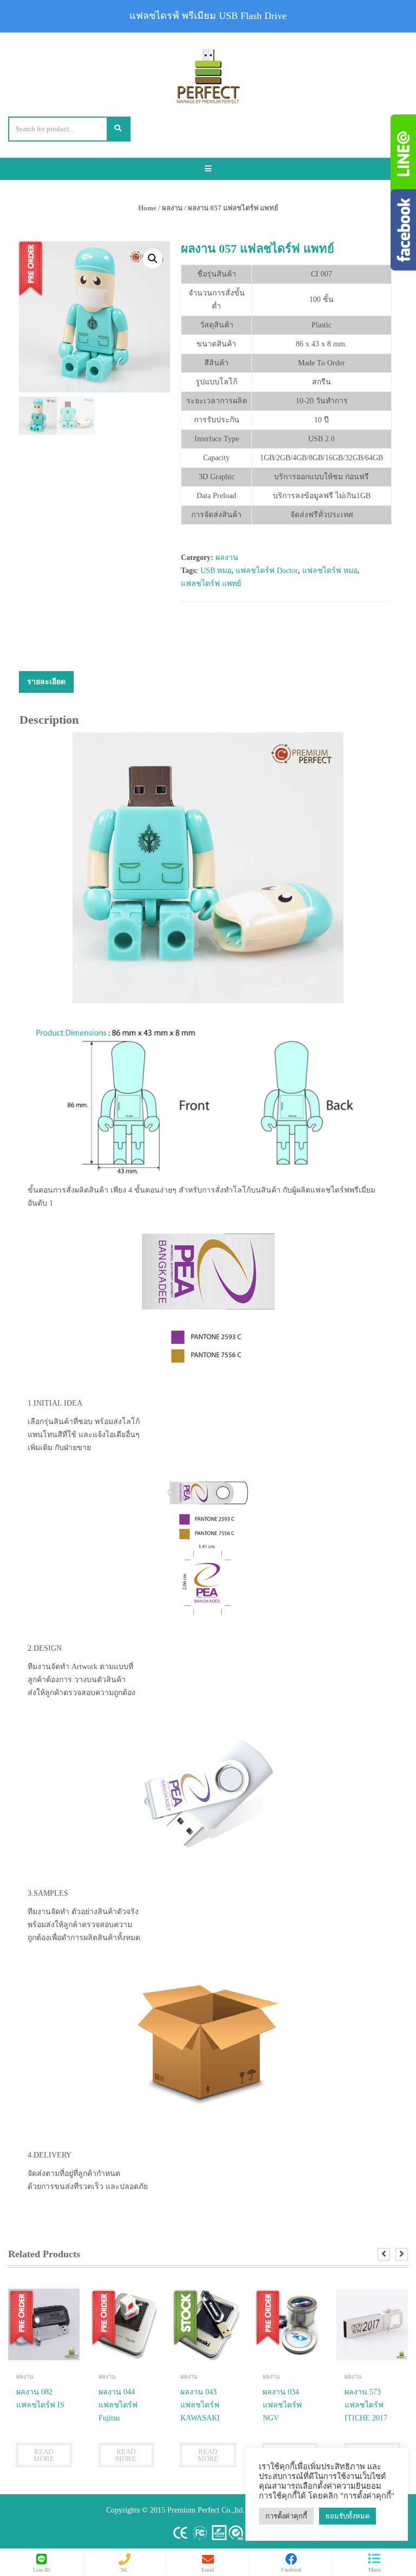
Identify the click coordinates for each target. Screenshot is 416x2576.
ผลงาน (172, 208)
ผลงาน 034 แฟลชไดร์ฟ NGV (282, 2405)
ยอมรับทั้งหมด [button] (347, 2516)
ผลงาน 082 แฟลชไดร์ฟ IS (40, 2398)
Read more (44, 2455)
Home (147, 208)
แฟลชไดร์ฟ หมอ (330, 571)
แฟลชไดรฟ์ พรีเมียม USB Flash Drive (208, 16)
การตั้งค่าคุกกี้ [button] (286, 2516)
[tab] (46, 682)
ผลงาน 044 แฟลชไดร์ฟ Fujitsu (118, 2405)
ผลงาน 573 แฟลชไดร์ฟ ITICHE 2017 (366, 2405)
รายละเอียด (46, 682)
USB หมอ (216, 571)
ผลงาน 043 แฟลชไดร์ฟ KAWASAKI (200, 2405)
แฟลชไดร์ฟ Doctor (267, 571)
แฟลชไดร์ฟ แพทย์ (211, 584)
